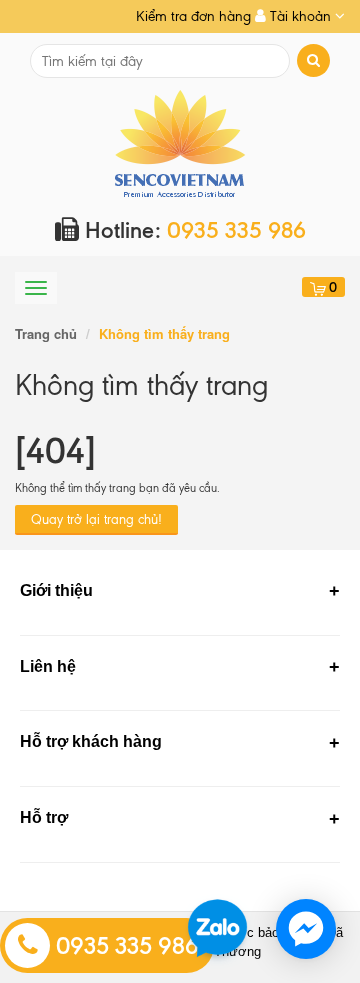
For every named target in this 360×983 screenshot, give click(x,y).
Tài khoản (300, 16)
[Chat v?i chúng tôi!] (306, 929)
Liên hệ (48, 666)
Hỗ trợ (44, 817)
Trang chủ (46, 333)
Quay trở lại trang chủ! (96, 519)
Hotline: (192, 230)
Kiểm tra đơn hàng (193, 16)
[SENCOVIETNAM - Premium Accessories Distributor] (180, 142)
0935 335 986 (124, 946)
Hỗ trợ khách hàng (91, 741)
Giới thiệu (56, 590)
